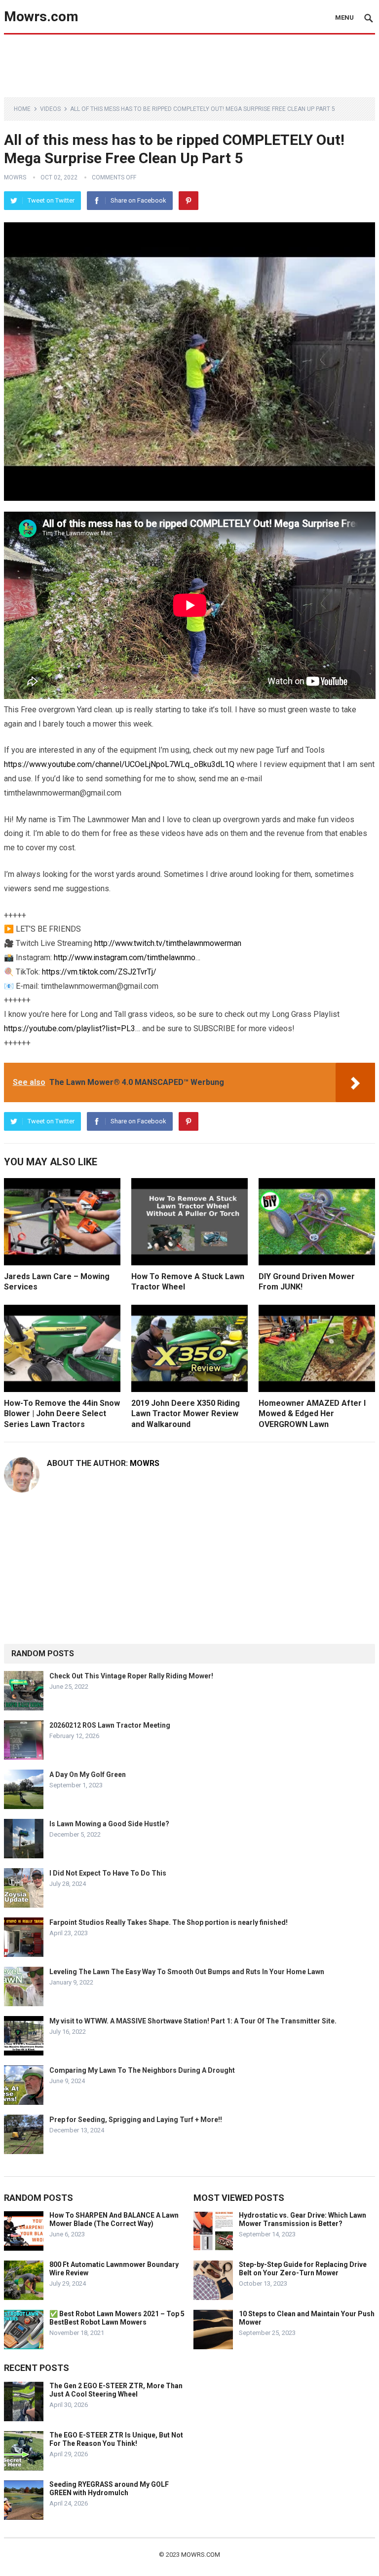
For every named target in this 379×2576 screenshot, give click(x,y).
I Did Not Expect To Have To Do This (108, 1873)
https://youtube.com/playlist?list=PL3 (70, 1028)
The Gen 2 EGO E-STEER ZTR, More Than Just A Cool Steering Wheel (116, 2390)
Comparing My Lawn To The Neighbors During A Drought (142, 2070)
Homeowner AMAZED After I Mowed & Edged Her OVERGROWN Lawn (312, 1414)
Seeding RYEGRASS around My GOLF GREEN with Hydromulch (109, 2489)
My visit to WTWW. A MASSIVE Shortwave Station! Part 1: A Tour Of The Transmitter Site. (193, 2021)
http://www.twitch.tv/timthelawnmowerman (168, 943)
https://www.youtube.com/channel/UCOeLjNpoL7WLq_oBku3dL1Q (119, 764)
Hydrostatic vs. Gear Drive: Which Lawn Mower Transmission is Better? (303, 2219)
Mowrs (15, 177)
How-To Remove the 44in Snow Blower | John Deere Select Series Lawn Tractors (62, 1414)
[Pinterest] (189, 201)
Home (22, 109)
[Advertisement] (189, 65)
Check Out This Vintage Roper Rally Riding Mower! (131, 1676)
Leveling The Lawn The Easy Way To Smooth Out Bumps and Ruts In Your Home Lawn (187, 1972)
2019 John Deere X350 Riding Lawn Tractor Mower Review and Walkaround (186, 1414)
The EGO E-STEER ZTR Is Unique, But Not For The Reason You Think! (116, 2439)
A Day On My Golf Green (88, 1775)
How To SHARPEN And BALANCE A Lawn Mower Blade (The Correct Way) (114, 2219)
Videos (50, 109)
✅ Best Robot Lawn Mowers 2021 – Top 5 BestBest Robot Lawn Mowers (117, 2318)
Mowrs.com (41, 17)
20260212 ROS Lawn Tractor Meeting (110, 1725)
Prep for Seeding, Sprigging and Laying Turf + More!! (136, 2120)
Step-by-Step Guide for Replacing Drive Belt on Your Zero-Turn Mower (303, 2269)
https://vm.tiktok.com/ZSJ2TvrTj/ (99, 972)
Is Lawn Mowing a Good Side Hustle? (109, 1824)
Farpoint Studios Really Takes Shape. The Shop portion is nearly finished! (169, 1922)
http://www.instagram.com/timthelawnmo (125, 957)
